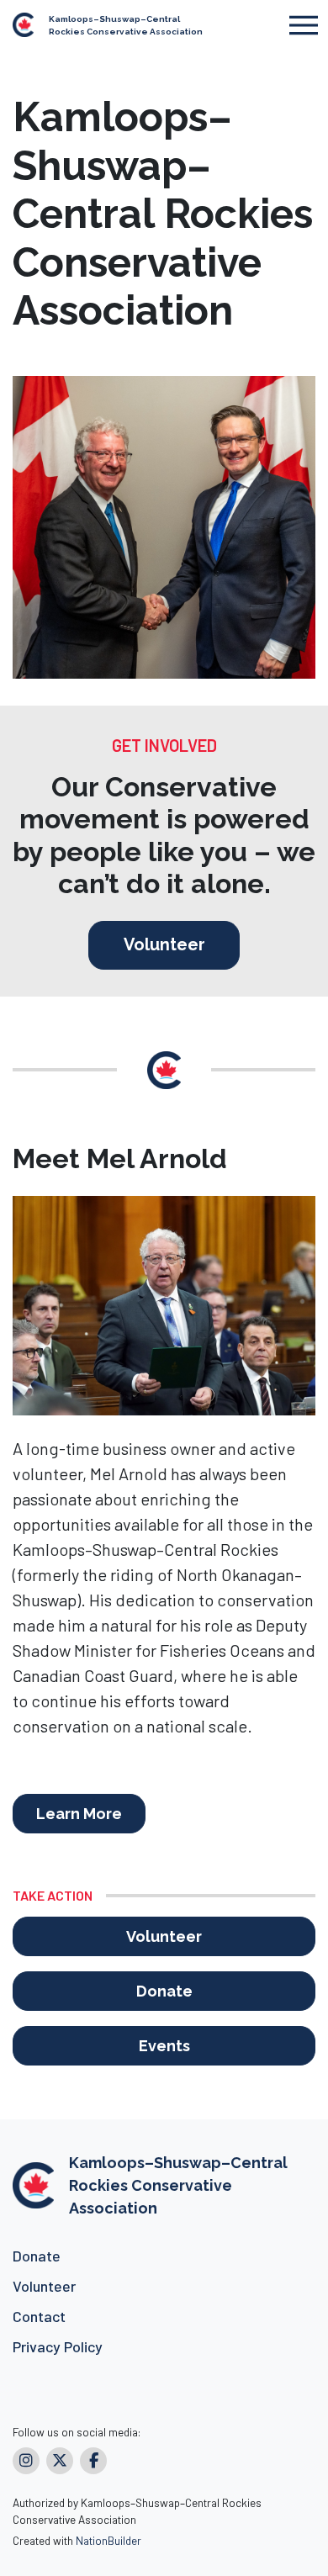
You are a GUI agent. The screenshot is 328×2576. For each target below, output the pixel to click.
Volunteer (164, 944)
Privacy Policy (58, 2346)
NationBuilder (108, 2540)
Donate (164, 1991)
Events (164, 2046)
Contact (39, 2316)
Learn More (79, 1814)
